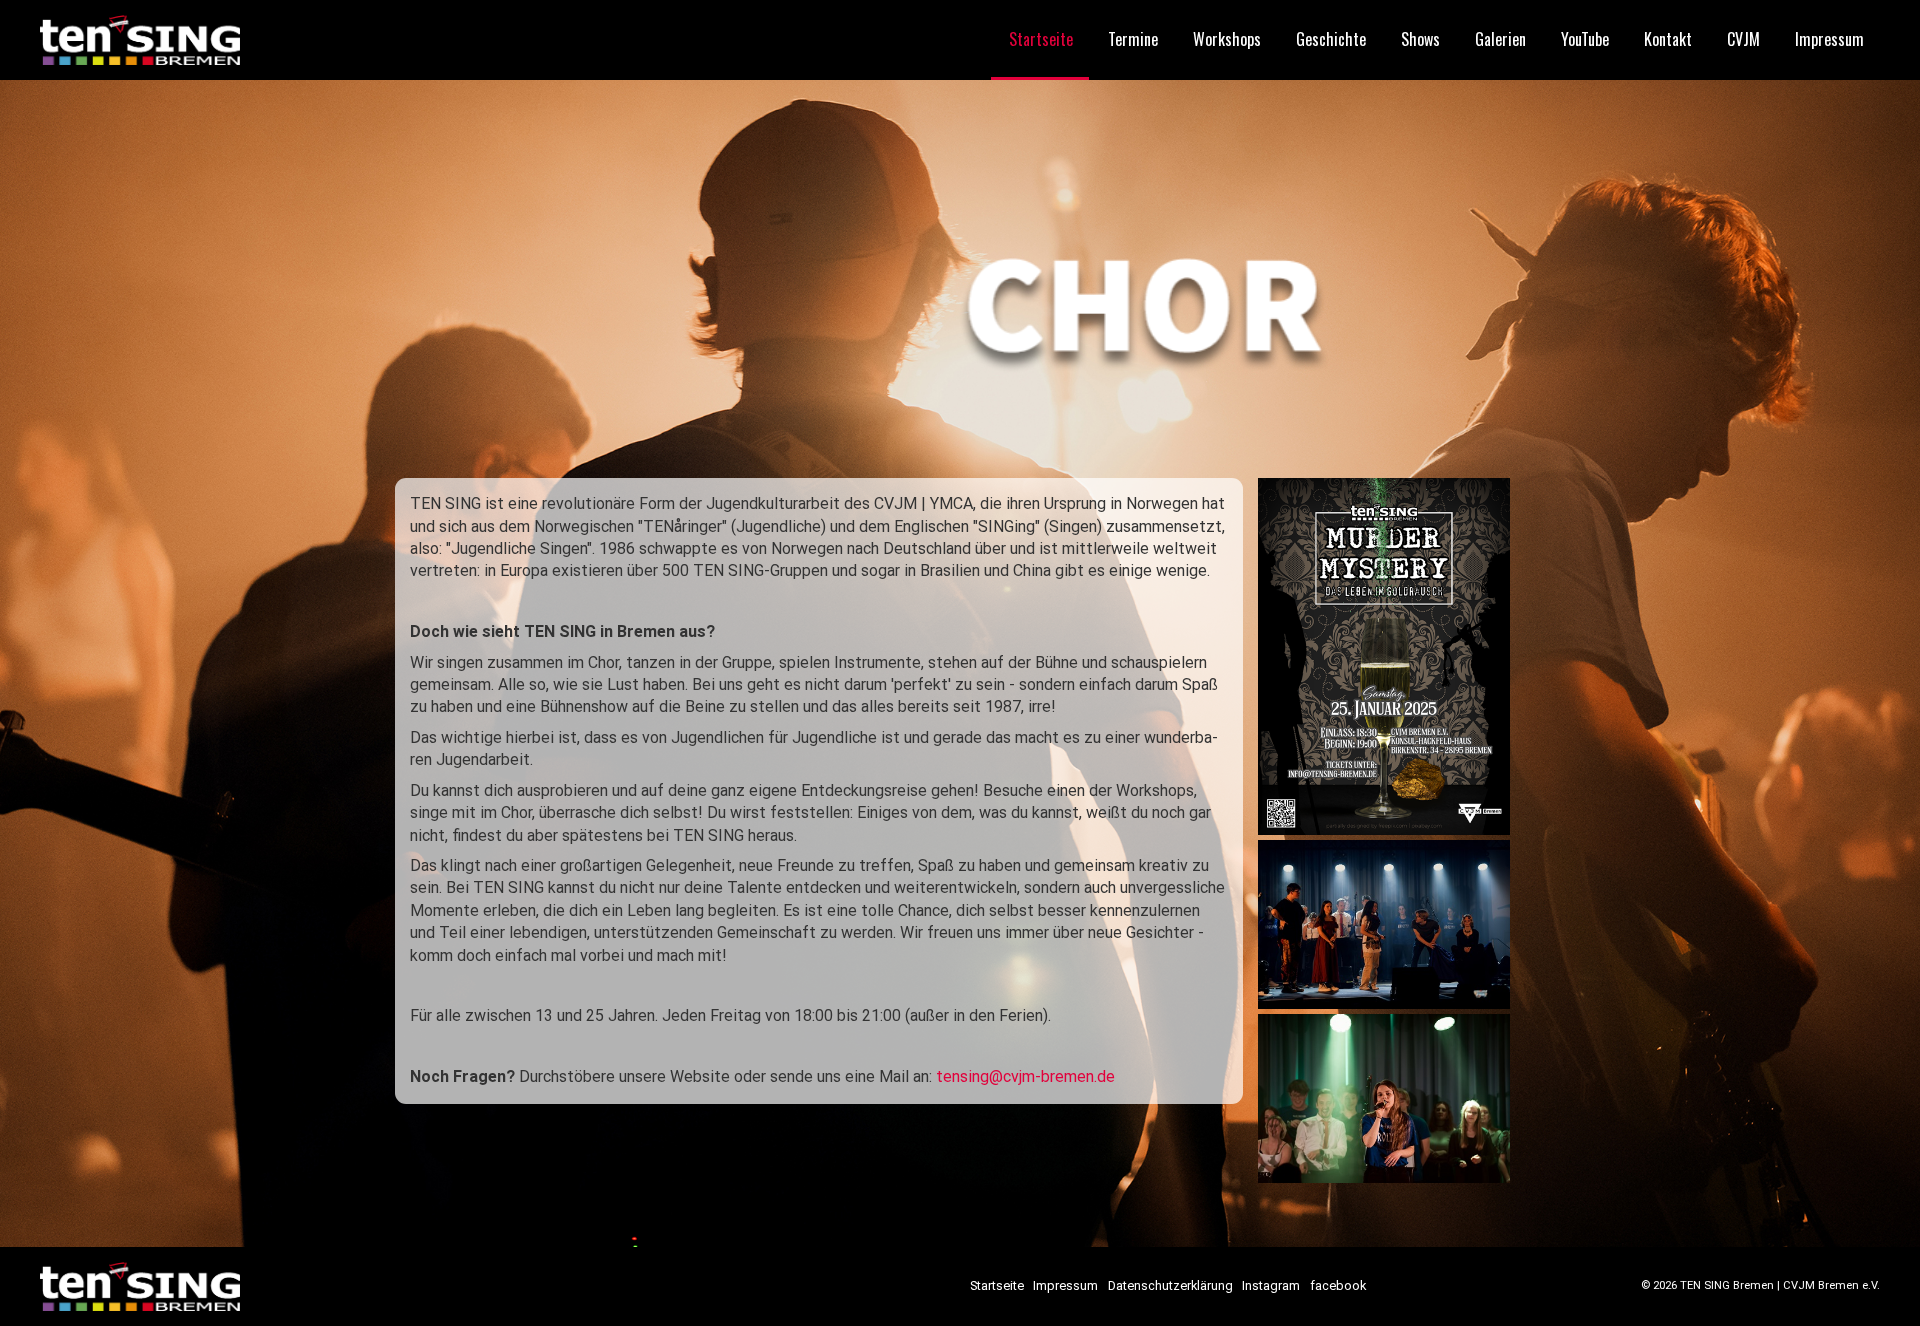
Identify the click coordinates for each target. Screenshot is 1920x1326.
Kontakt (1668, 39)
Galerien (1500, 39)
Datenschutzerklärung (1170, 1286)
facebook (1338, 1286)
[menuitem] (1040, 40)
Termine (1133, 39)
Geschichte (1331, 39)
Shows (1420, 39)
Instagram (1271, 1286)
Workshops (1227, 39)
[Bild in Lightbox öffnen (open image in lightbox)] (1384, 656)
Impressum (1829, 39)
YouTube (1585, 39)
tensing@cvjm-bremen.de (1025, 1076)
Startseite (1041, 39)
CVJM (1743, 39)
